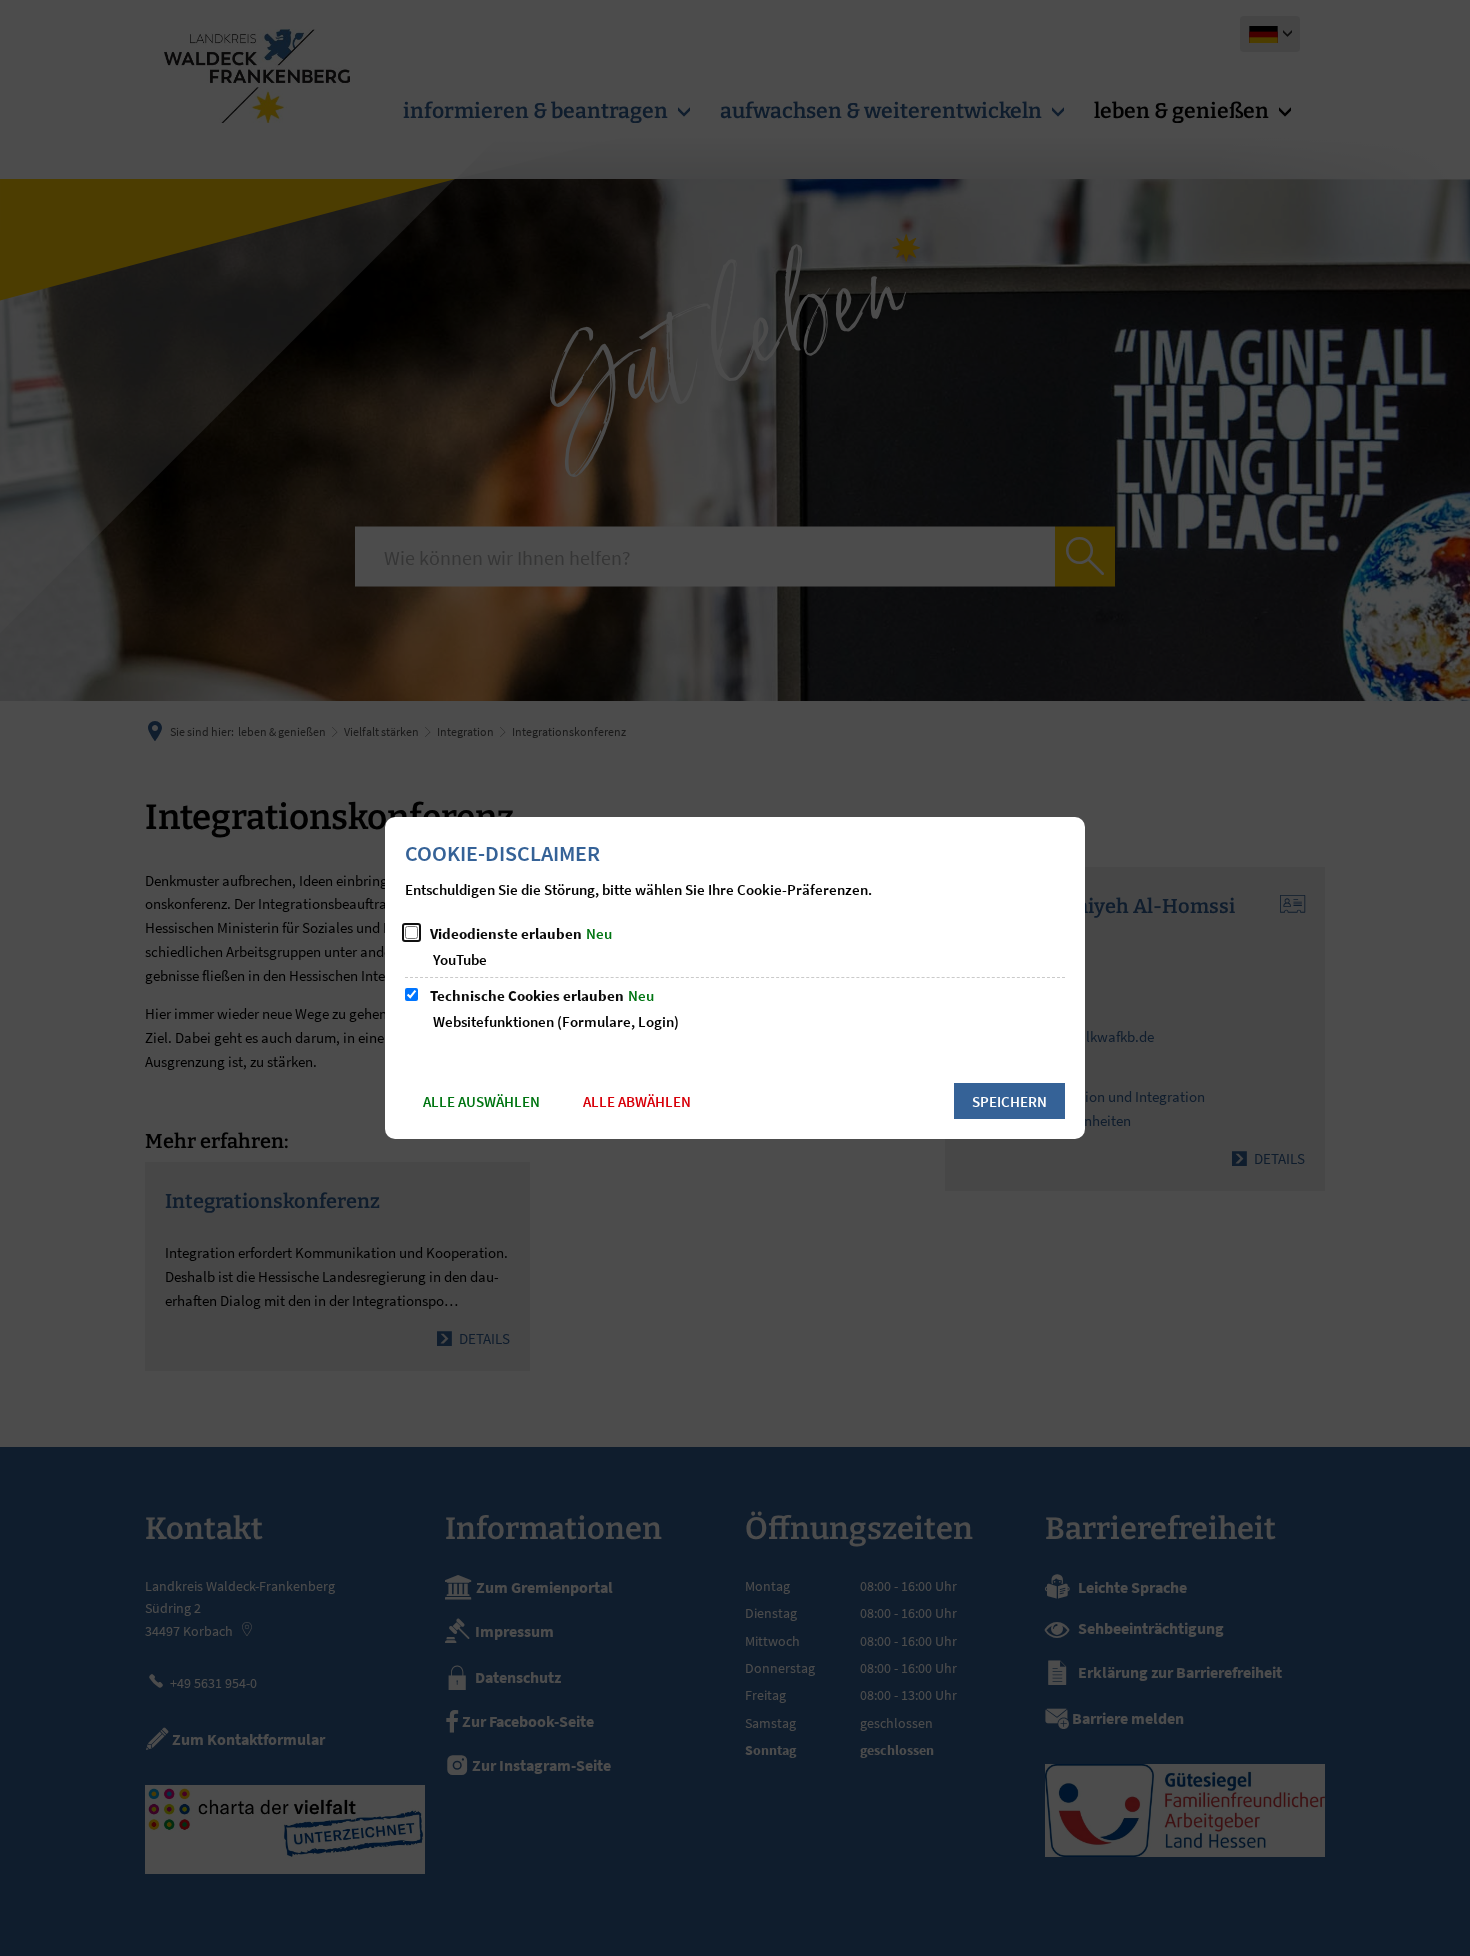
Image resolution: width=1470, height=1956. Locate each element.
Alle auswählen (481, 1101)
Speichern (1009, 1101)
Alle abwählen (637, 1101)
